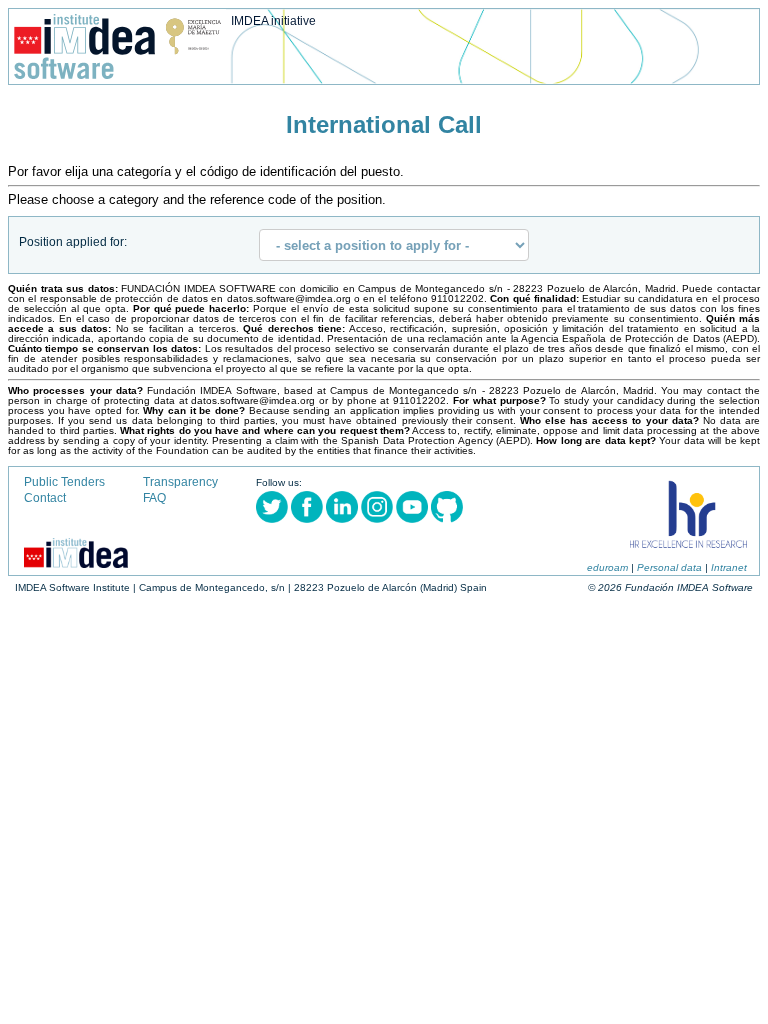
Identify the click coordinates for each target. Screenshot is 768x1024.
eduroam (607, 567)
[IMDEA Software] (117, 75)
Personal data (669, 567)
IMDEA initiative (273, 21)
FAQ (154, 498)
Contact (45, 498)
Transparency (180, 482)
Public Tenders (64, 482)
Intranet (729, 567)
